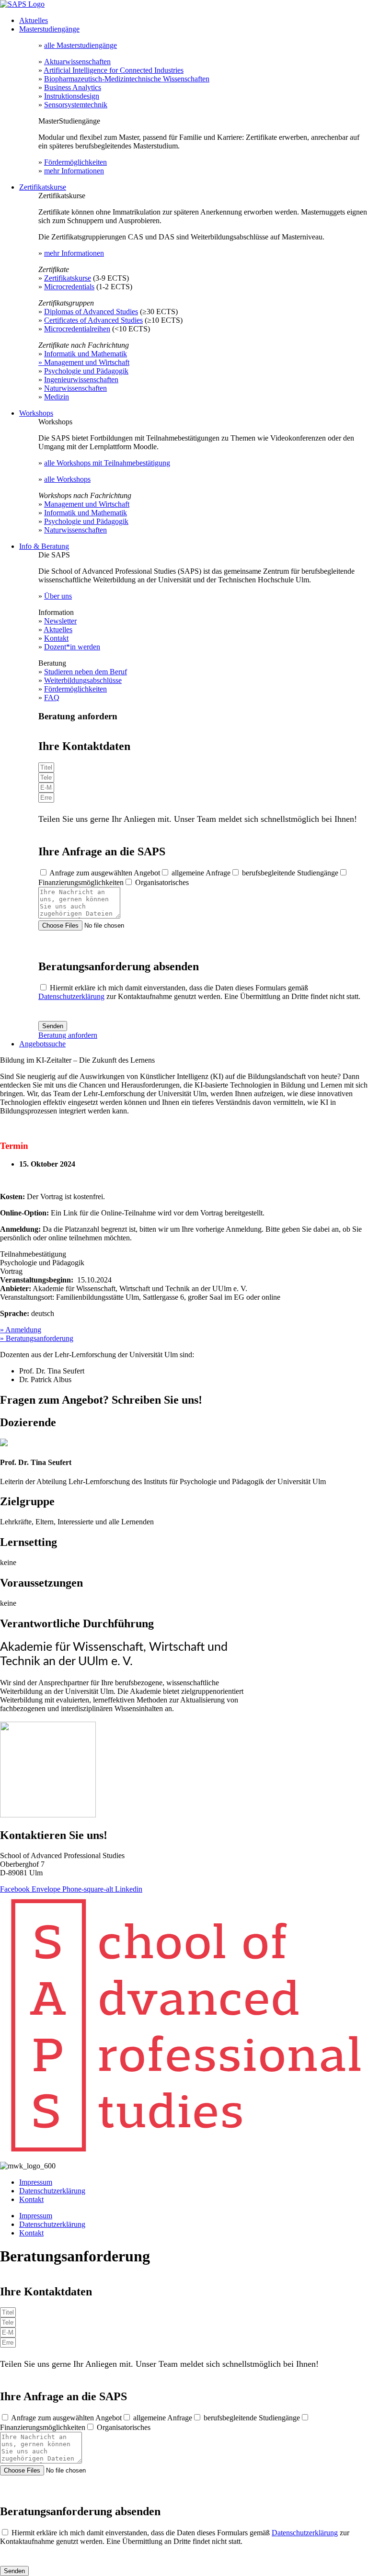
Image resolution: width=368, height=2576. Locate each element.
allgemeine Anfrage (201, 873)
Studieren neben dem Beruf (86, 672)
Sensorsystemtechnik (76, 105)
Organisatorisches (162, 882)
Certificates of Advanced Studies (93, 320)
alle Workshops (67, 479)
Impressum (36, 2182)
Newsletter (60, 621)
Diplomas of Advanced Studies (91, 312)
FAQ (52, 698)
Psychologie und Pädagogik (86, 371)
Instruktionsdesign (72, 96)
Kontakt (56, 638)
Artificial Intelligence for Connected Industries (114, 70)
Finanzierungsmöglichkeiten (81, 882)
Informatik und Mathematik (86, 354)
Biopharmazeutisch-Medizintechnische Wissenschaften (127, 79)
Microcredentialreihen (77, 329)
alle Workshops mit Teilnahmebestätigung (107, 463)
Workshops (36, 413)
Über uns (58, 596)
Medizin (57, 397)
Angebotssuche (42, 1044)
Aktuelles (34, 20)
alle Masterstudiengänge (80, 45)
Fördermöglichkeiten (75, 162)
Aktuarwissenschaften (77, 62)
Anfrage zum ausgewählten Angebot (105, 873)
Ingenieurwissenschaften (81, 380)
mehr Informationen (74, 171)
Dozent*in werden (72, 647)
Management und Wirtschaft (87, 504)
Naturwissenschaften (75, 388)
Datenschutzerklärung (71, 996)
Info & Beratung (44, 546)
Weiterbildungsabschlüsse (83, 680)
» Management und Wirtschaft (84, 362)
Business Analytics (73, 87)
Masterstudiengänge (49, 29)
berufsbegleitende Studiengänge (290, 873)
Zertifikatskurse (43, 187)
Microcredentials (69, 287)
